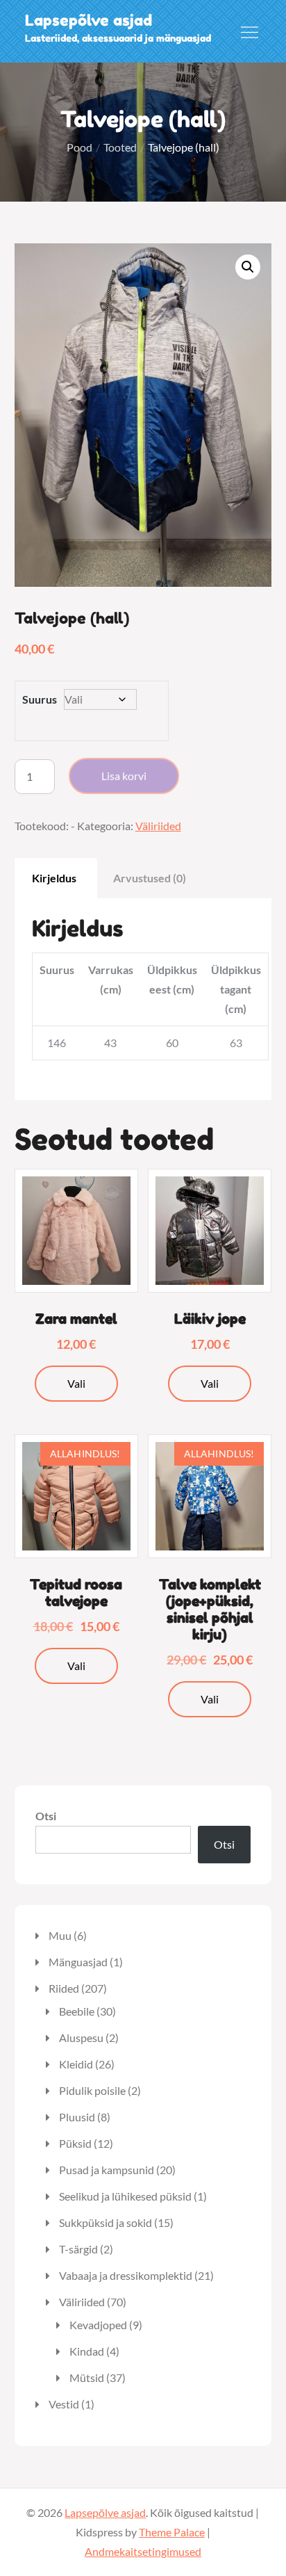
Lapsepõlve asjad (89, 20)
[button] (248, 267)
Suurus (40, 699)
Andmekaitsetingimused (143, 2551)
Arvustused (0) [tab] (150, 878)
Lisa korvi (124, 776)
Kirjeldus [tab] (54, 878)
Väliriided (158, 826)
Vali (76, 1383)
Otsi (46, 1816)
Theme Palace (172, 2532)
